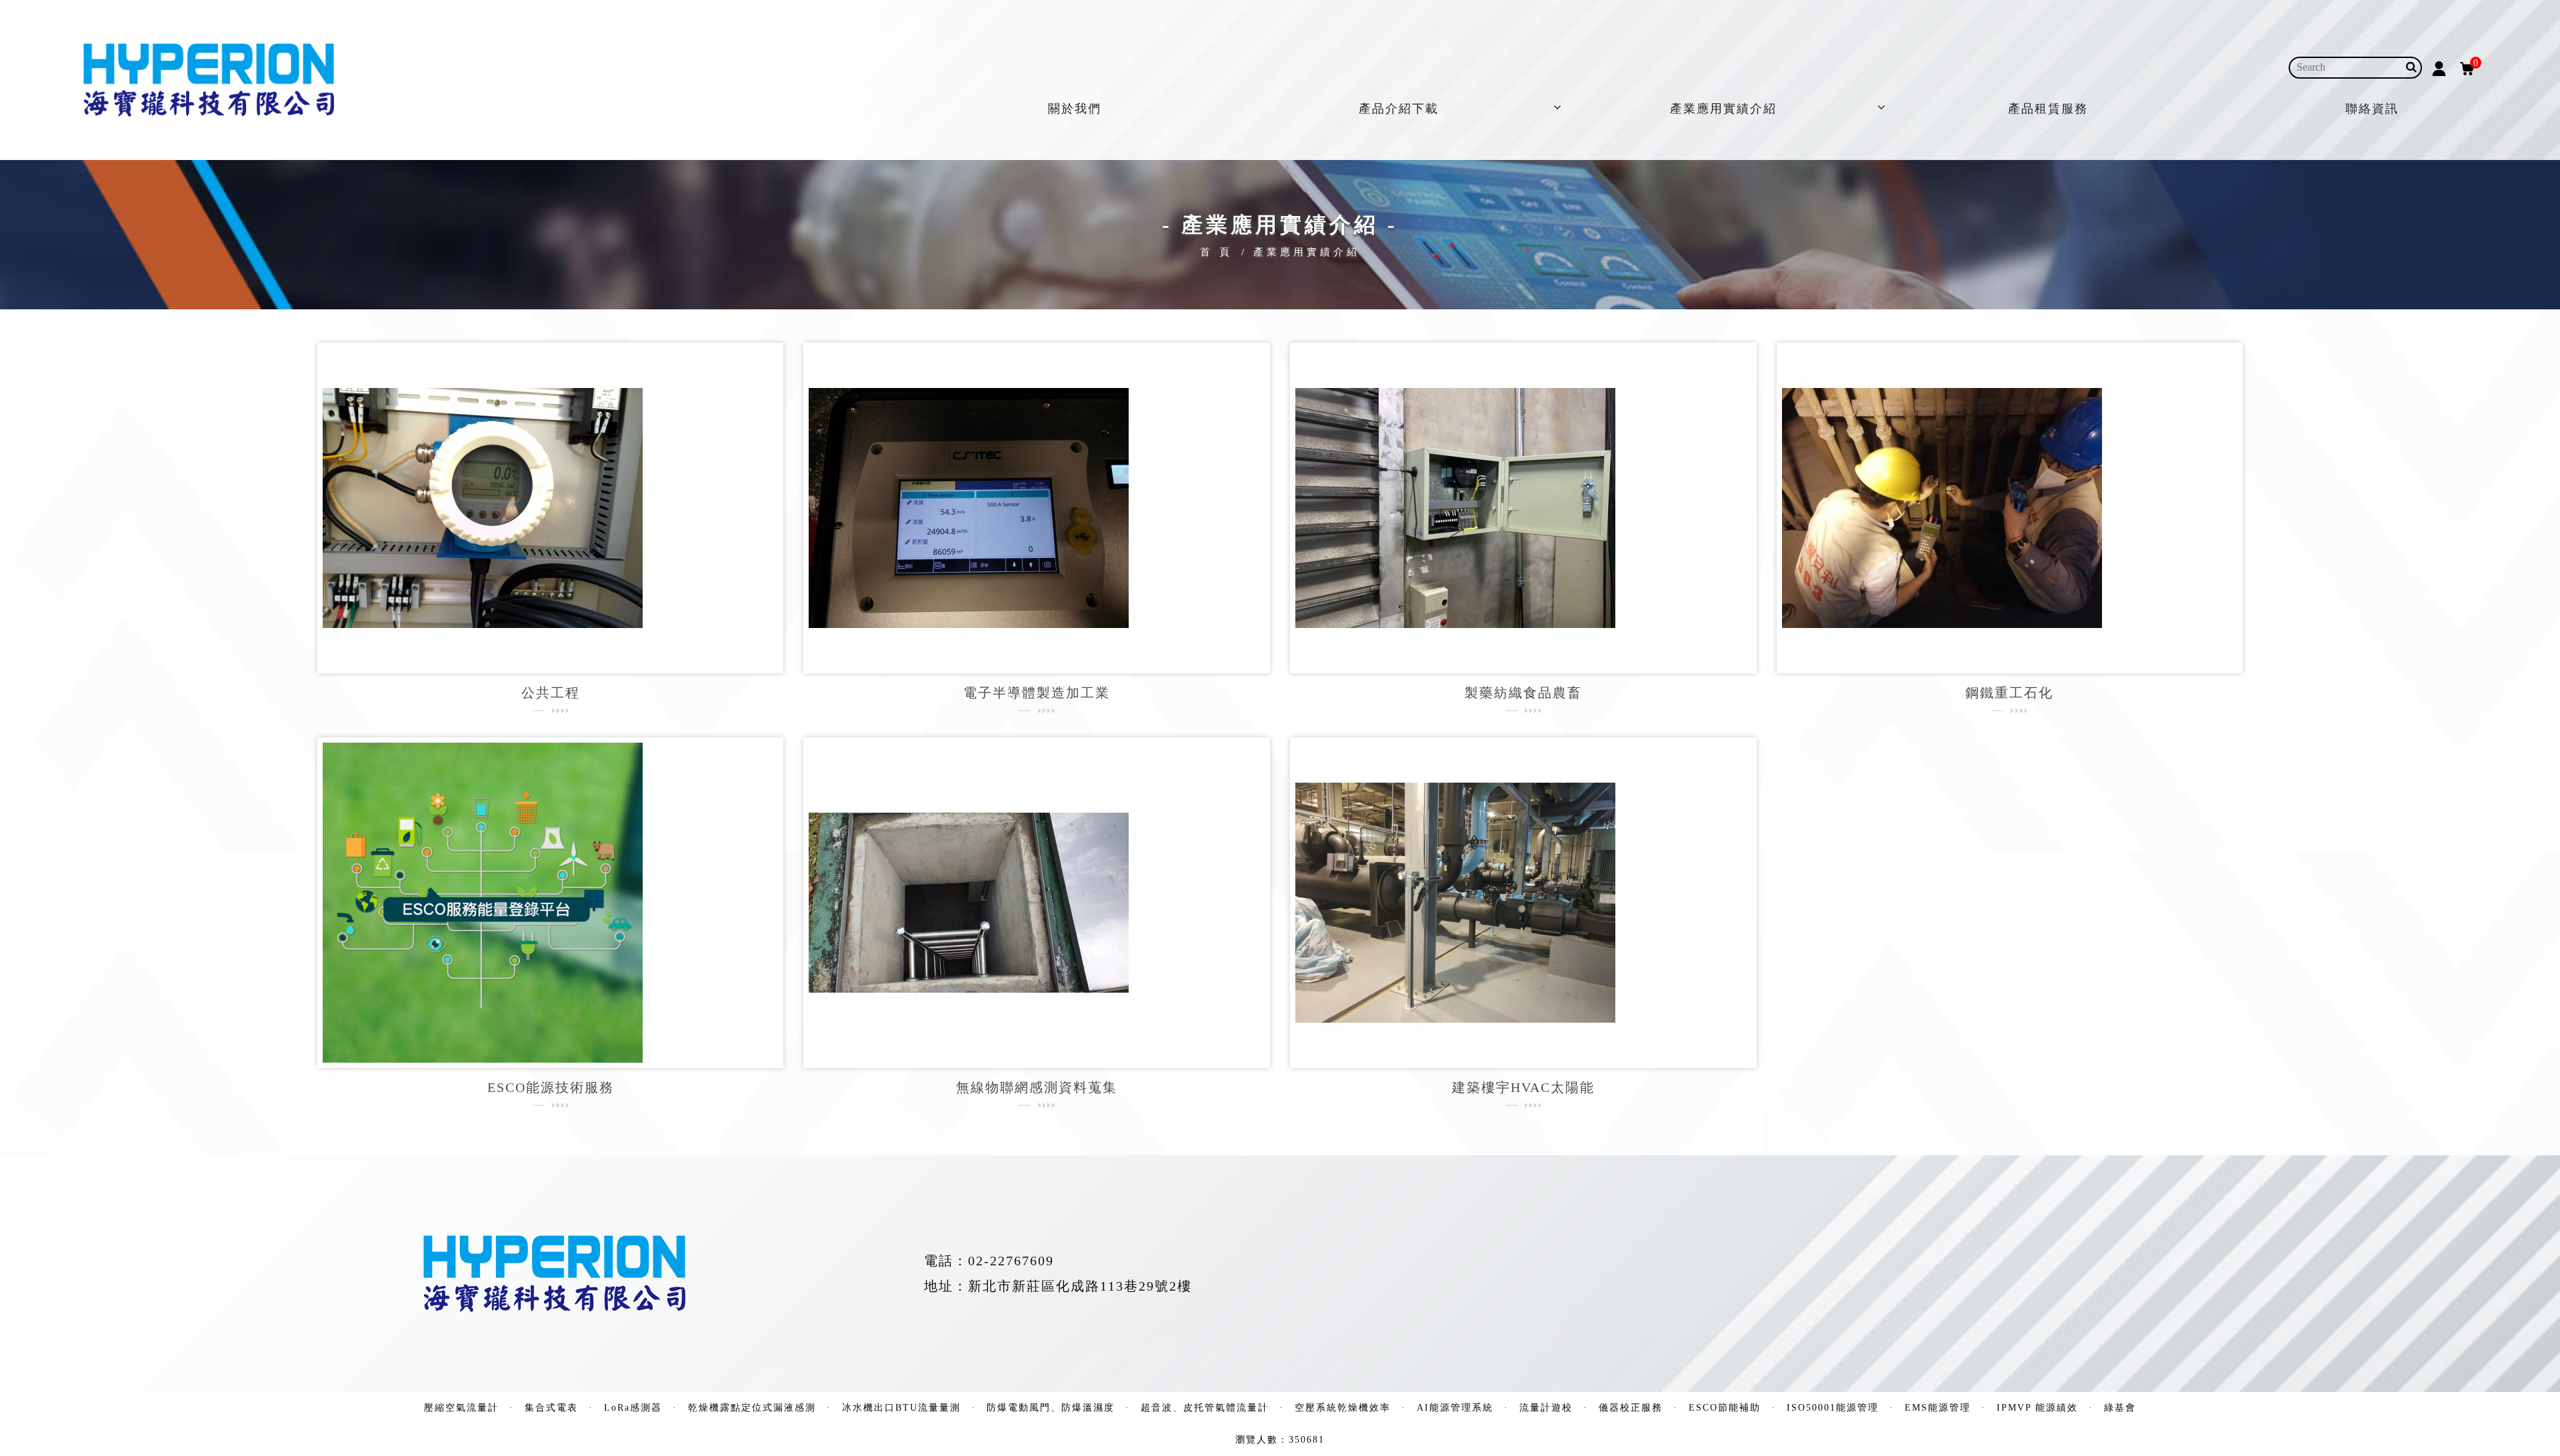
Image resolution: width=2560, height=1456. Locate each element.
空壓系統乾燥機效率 (1343, 1408)
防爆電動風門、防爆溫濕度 (1051, 1408)
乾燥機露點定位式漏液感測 (752, 1408)
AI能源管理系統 (1455, 1408)
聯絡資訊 (2372, 109)
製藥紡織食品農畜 (1523, 693)
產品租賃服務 (2048, 109)
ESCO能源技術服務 (551, 1087)
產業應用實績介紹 (1723, 109)
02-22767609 (1011, 1261)
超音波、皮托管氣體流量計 (1205, 1408)
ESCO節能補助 (1725, 1408)
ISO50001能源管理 (1833, 1408)
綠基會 (2120, 1408)
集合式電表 (551, 1408)
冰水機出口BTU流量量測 (901, 1408)
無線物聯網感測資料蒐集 (1037, 1087)
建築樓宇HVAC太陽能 (1523, 1087)
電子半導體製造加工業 (1037, 693)
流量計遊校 (1546, 1408)
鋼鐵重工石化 (2009, 693)
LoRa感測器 (633, 1408)
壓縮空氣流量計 (461, 1408)
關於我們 (1075, 109)
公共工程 (551, 693)
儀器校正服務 (1631, 1408)
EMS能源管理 (1938, 1408)
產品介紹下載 (1399, 109)
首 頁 (1216, 252)
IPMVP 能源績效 (2037, 1408)
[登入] (2439, 67)
